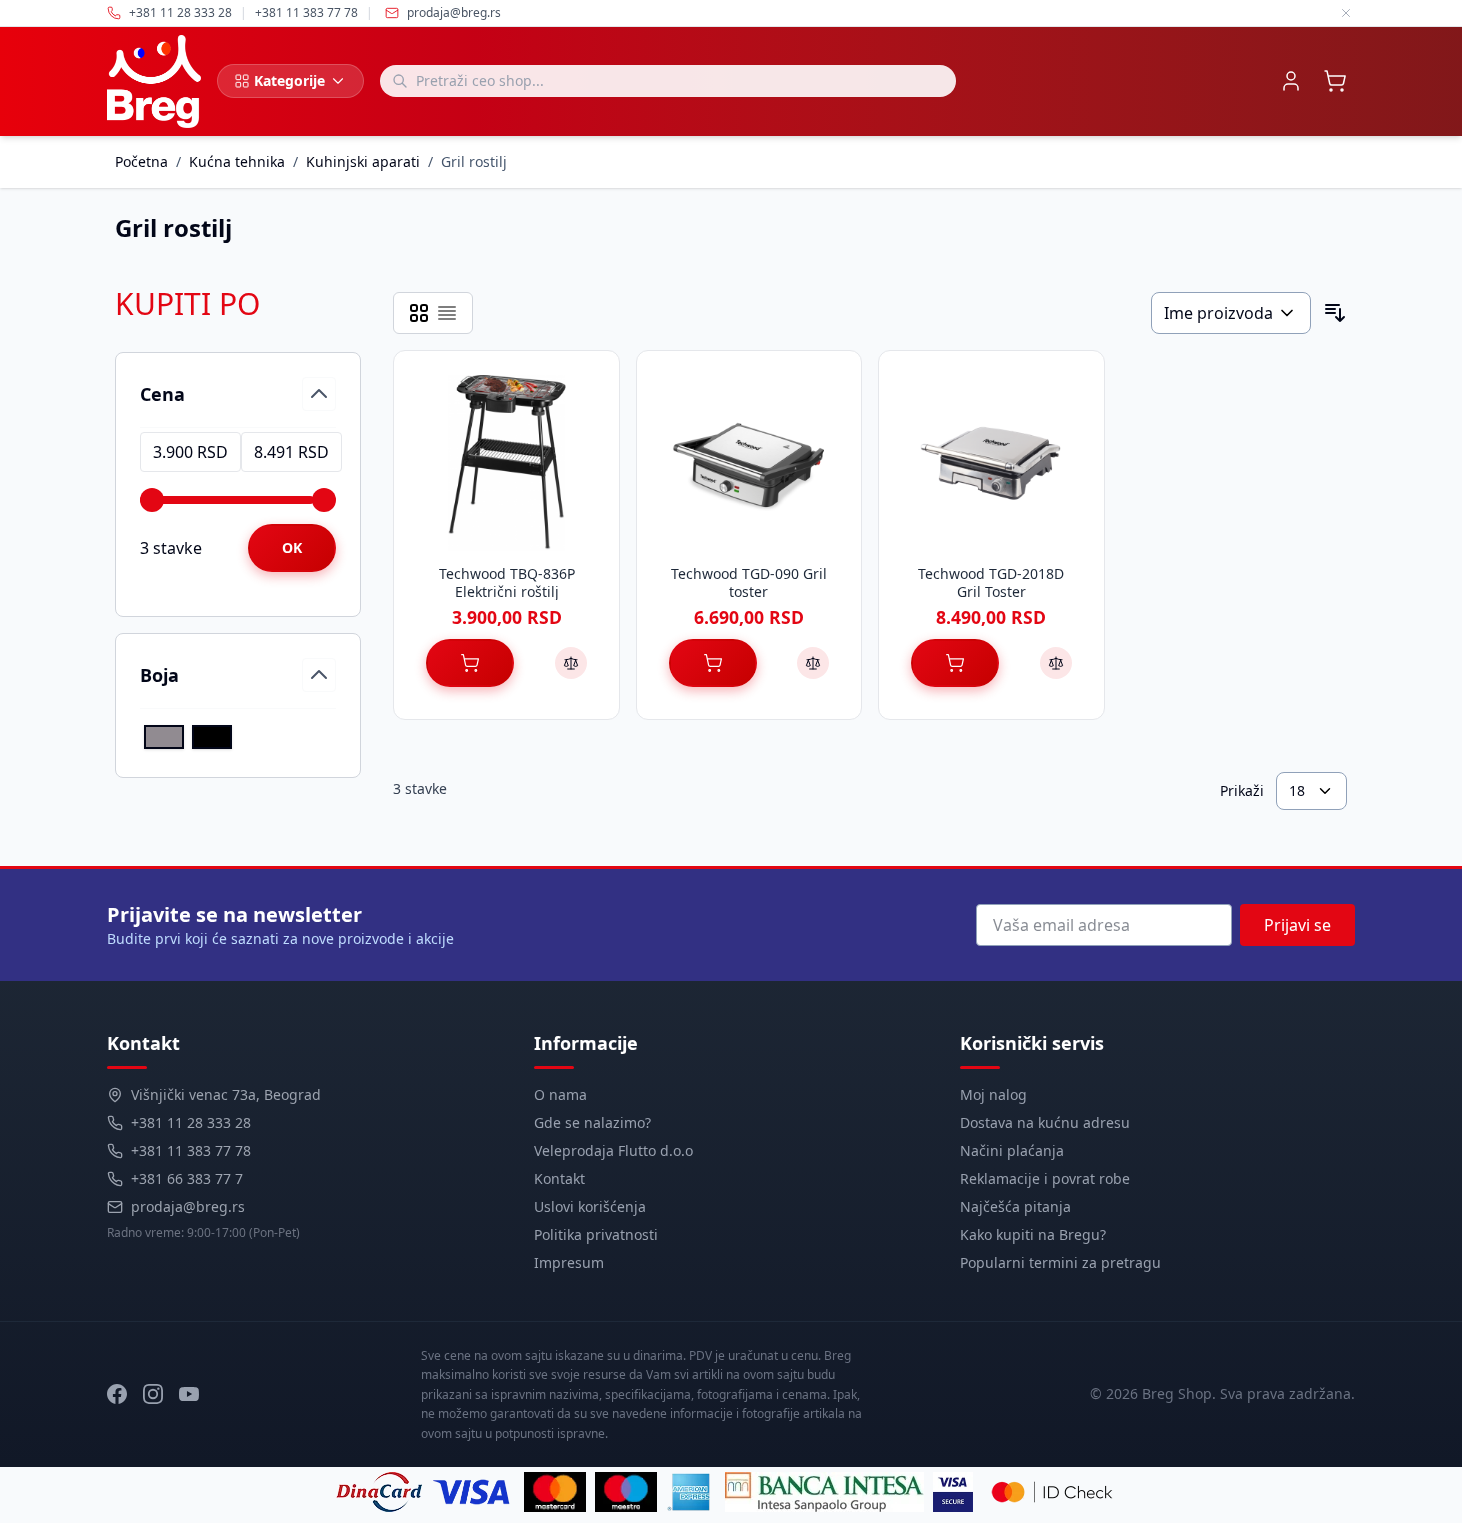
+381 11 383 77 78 (191, 1150)
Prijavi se (1297, 925)
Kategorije (289, 80)
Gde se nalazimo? (592, 1122)
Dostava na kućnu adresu (1045, 1122)
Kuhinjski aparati (363, 161)
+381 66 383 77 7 (187, 1178)
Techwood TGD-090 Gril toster (749, 582)
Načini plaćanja (1012, 1150)
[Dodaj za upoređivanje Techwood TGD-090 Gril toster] (813, 663)
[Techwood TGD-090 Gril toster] (749, 463)
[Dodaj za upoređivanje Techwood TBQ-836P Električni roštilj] (571, 663)
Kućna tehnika (237, 161)
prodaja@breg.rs (454, 13)
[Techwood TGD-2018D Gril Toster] (991, 463)
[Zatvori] (1346, 13)
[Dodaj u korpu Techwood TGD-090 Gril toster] (713, 663)
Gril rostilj (474, 161)
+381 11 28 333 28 (191, 1122)
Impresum (569, 1262)
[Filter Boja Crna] (212, 737)
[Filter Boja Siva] (164, 737)
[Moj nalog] (1291, 81)
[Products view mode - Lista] (447, 313)
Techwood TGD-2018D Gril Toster (991, 582)
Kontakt (559, 1178)
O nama (560, 1094)
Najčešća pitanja (1015, 1206)
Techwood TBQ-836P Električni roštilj (507, 582)
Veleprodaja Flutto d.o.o (613, 1150)
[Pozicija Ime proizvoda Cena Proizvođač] (1231, 313)
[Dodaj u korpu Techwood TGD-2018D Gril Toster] (955, 663)
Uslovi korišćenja (590, 1206)
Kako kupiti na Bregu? (1033, 1234)
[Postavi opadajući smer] (1335, 313)
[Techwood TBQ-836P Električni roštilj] (506, 463)
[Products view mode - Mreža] (419, 313)
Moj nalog (993, 1094)
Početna (141, 161)
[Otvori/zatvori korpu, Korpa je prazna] (1335, 81)
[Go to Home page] (154, 81)
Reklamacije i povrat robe (1045, 1178)
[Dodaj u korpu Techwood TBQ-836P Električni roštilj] (470, 663)
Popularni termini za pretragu (1060, 1262)
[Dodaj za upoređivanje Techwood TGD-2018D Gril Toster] (1056, 663)
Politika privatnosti (596, 1234)
